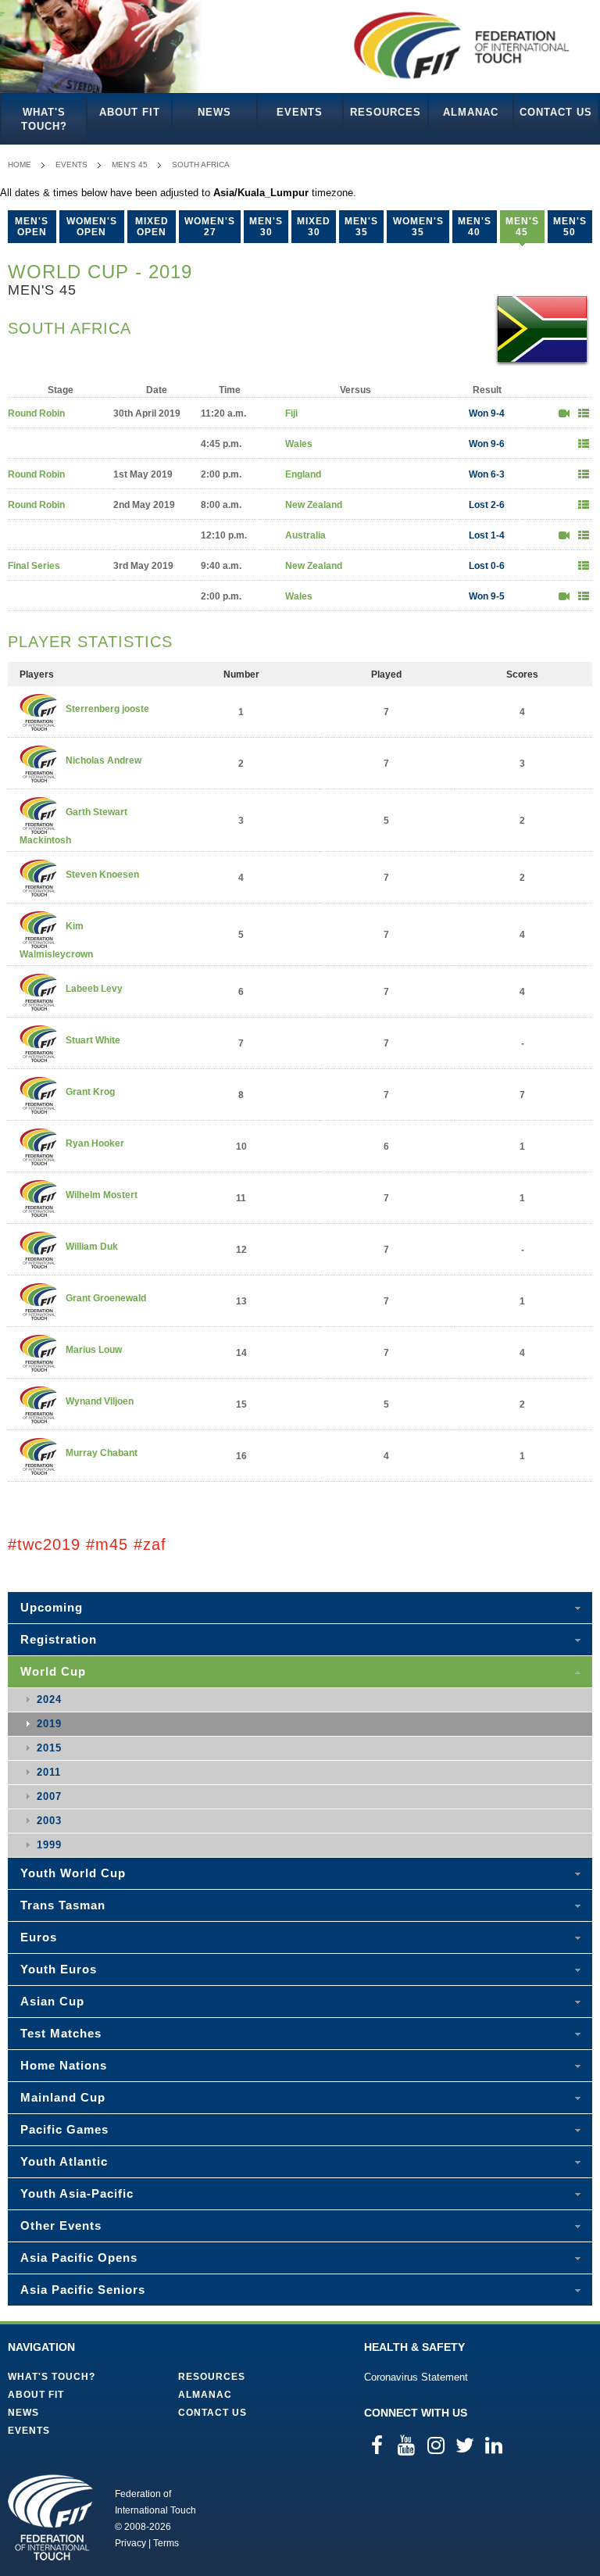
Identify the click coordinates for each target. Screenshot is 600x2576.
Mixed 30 (314, 227)
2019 (49, 1724)
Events (300, 112)
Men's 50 (570, 227)
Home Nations (64, 2065)
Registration (59, 1639)
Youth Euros (59, 1969)
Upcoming (52, 1607)
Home (20, 165)
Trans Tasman (63, 1905)
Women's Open (92, 227)
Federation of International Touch (50, 2517)
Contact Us (556, 112)
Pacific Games (64, 2129)
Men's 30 (266, 227)
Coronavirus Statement (416, 2377)
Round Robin (36, 413)
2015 (49, 1748)
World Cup (53, 1671)
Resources (386, 112)
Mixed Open (152, 227)
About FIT (130, 112)
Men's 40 (475, 227)
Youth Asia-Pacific (77, 2193)
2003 (49, 1821)
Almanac (471, 112)
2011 (49, 1772)
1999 (49, 1845)
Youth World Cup (73, 1873)
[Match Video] (564, 413)
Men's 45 (130, 165)
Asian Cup (52, 2001)
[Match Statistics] (584, 413)
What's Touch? (44, 119)
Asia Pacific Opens (79, 2258)
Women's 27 (210, 227)
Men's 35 (361, 227)
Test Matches (61, 2033)
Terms (166, 2543)
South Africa (201, 165)
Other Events (61, 2225)
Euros (39, 1937)
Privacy (130, 2543)
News (214, 112)
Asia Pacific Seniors (83, 2290)
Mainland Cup (63, 2097)
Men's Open (32, 227)
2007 (49, 1796)
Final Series (34, 566)
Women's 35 (418, 227)
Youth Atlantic (64, 2161)
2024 (49, 1699)
